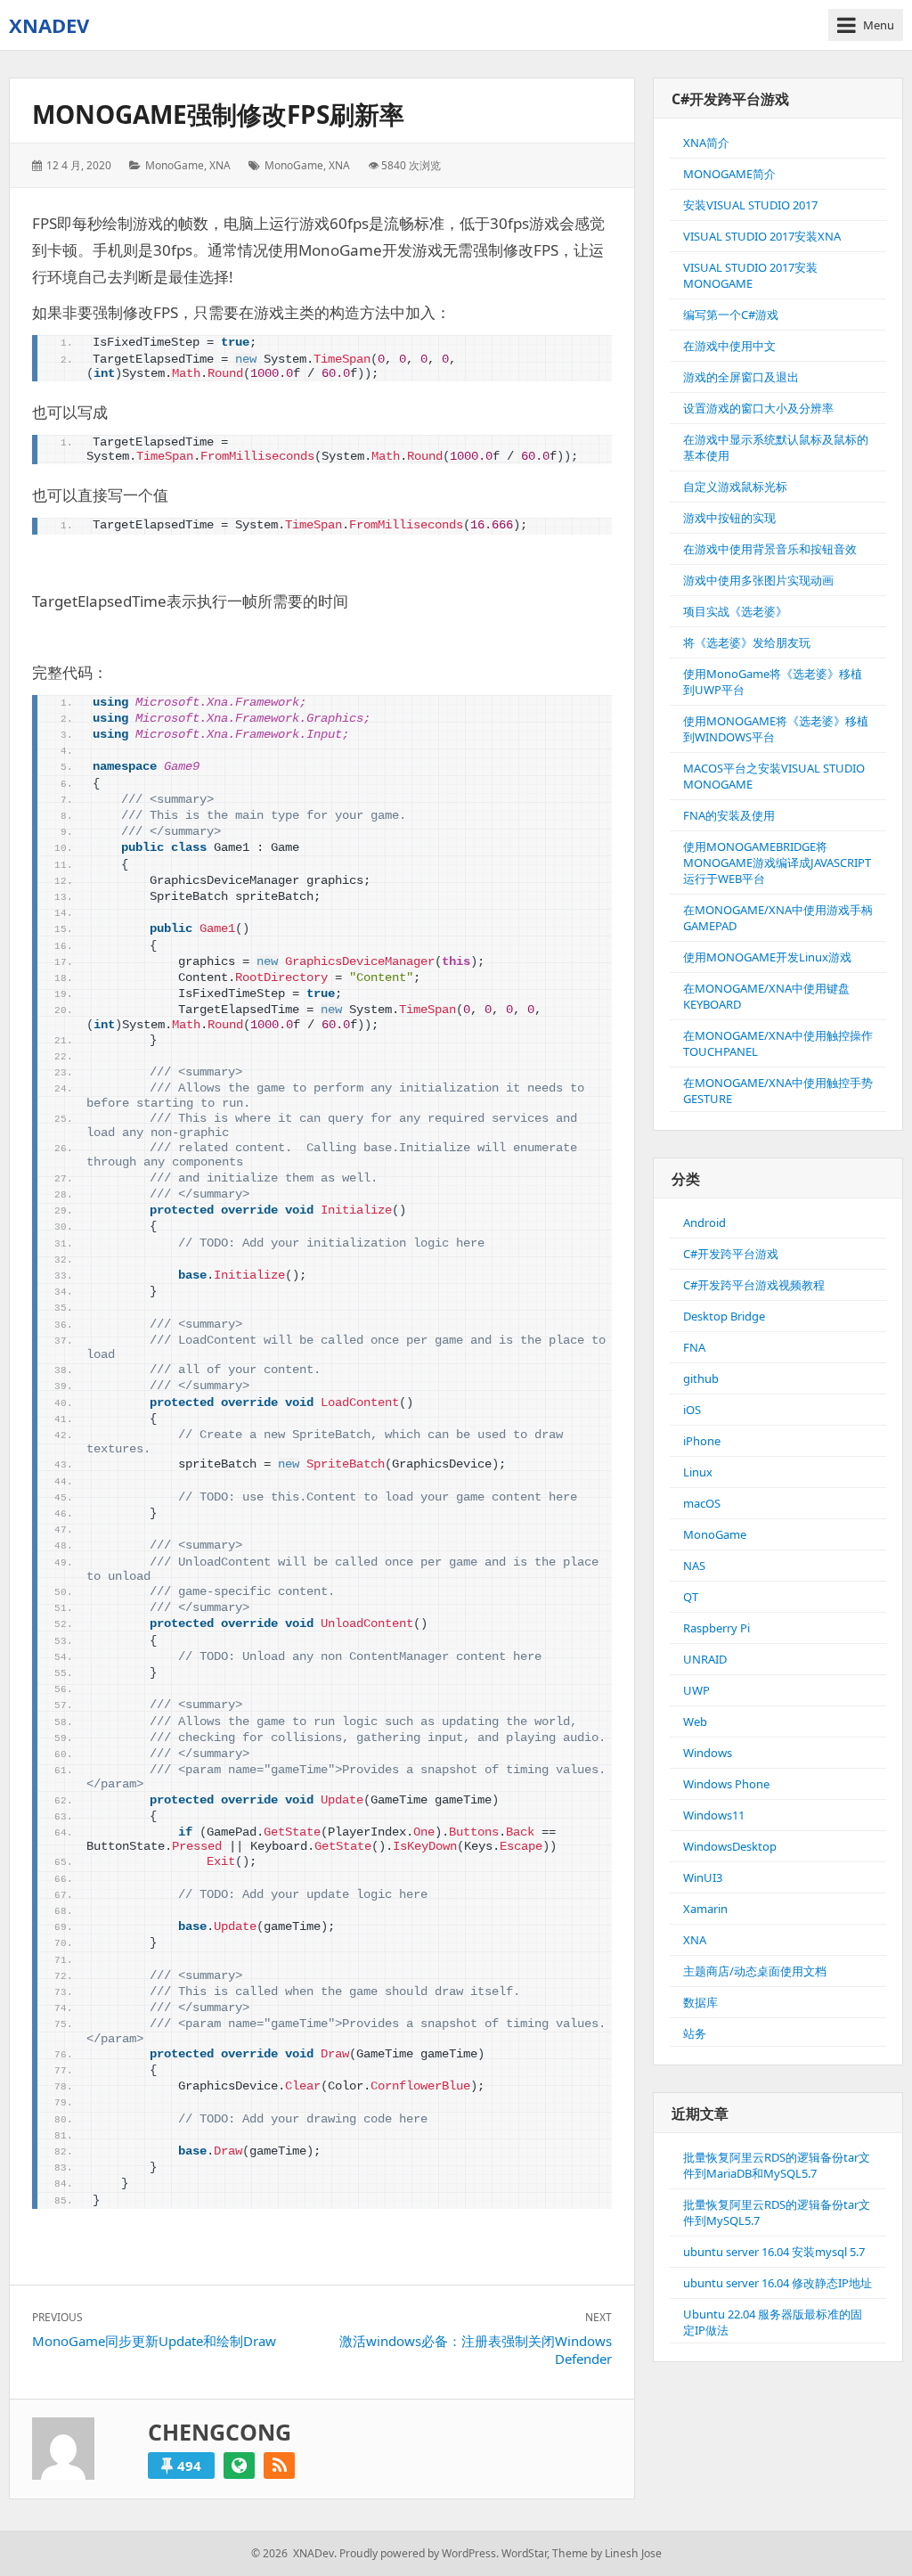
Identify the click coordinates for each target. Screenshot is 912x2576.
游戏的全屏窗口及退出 (741, 377)
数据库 (700, 2002)
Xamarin (705, 1909)
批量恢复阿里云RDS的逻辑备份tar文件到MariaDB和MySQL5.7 (777, 2165)
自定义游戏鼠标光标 (735, 487)
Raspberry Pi (717, 1628)
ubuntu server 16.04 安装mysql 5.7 (774, 2252)
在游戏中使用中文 (729, 346)
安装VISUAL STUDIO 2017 (750, 205)
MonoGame (175, 165)
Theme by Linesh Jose (607, 2553)
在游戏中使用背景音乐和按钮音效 (770, 549)
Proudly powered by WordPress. (419, 2553)
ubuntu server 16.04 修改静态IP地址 (778, 2283)
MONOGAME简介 (729, 174)
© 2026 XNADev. (294, 2553)
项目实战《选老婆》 (735, 611)
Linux (698, 1472)
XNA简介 (706, 143)
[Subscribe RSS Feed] (279, 2466)
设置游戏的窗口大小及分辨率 (758, 408)
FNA (694, 1347)
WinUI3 (703, 1877)
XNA (220, 165)
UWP (696, 1690)
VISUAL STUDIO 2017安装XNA (762, 236)
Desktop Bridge (724, 1316)
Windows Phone (726, 1784)
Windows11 (714, 1815)
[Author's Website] (239, 2466)
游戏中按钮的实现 (729, 518)
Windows (708, 1753)
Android (704, 1223)
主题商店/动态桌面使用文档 (755, 1971)
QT (691, 1597)
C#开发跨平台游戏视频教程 (754, 1285)
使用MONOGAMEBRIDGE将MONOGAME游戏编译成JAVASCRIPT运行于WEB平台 (777, 863)
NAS (694, 1566)
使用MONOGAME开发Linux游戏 (767, 957)
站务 (695, 2033)
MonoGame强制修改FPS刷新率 (218, 114)
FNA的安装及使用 (729, 815)
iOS (692, 1410)
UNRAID (705, 1659)
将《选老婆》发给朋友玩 (747, 642)
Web (695, 1721)
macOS (702, 1503)
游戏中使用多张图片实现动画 (758, 580)
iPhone (702, 1441)
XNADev (49, 25)
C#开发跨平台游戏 (731, 1254)
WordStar (524, 2553)
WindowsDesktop (730, 1846)
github (701, 1378)
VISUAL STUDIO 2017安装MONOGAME (750, 275)
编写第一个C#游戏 (731, 315)
